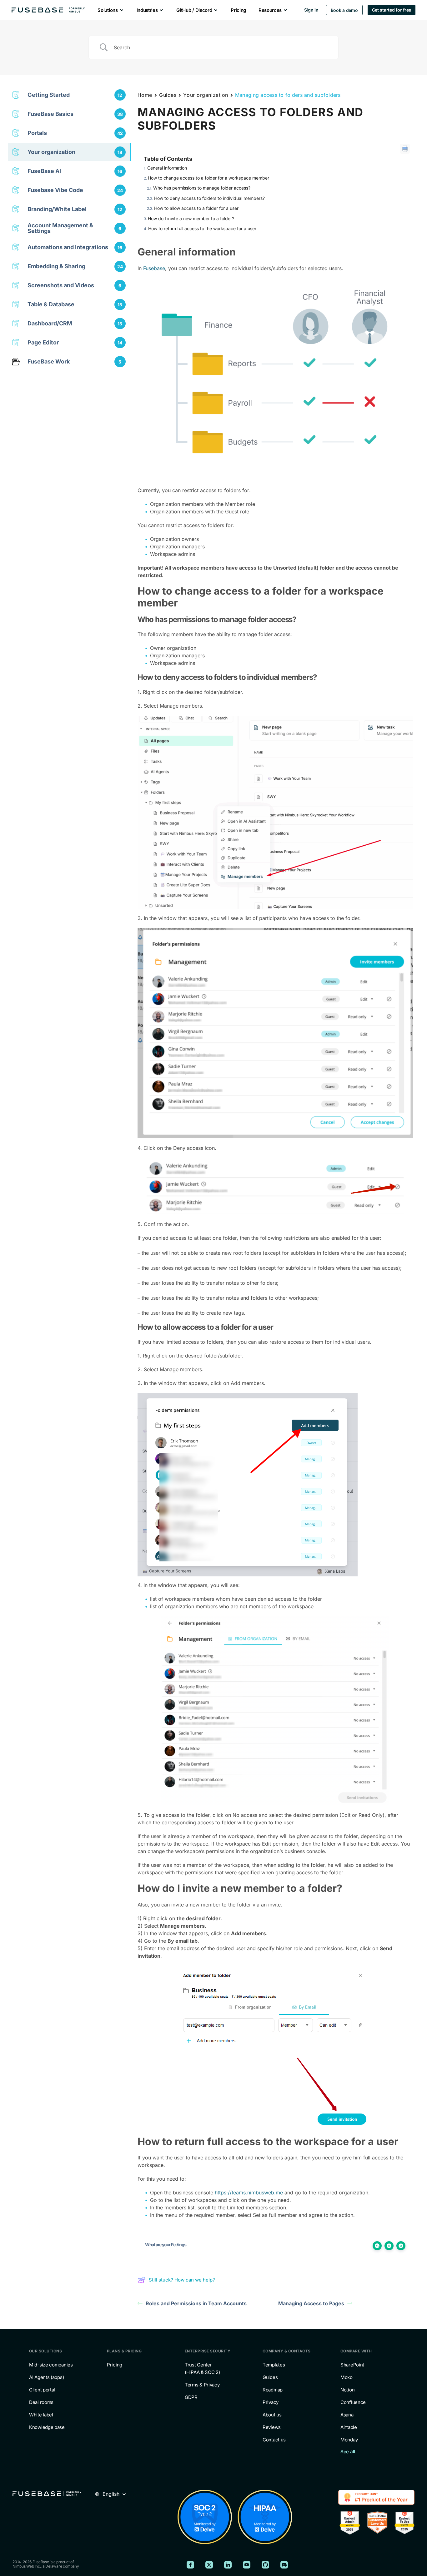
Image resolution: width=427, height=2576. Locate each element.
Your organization (206, 95)
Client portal (42, 2390)
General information (167, 168)
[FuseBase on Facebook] (190, 2565)
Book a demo (344, 10)
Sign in (311, 10)
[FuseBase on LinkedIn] (228, 2565)
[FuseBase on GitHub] (265, 2565)
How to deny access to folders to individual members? (209, 198)
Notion (347, 2390)
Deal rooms (41, 2402)
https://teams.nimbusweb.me (249, 2193)
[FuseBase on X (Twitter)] (209, 2565)
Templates (274, 2365)
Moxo (347, 2377)
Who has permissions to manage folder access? (202, 188)
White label (41, 2415)
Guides (168, 95)
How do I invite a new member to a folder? (191, 218)
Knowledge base (47, 2427)
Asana (347, 2415)
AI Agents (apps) (46, 2377)
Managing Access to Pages (311, 2303)
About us (272, 2415)
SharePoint (352, 2365)
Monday (349, 2440)
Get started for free (392, 10)
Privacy (271, 2402)
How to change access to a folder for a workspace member (208, 178)
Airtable (349, 2427)
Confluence (353, 2402)
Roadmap (273, 2390)
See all (348, 2452)
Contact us (274, 2440)
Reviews (272, 2427)
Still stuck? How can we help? (182, 2280)
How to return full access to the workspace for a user (202, 228)
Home (145, 95)
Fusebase (154, 268)
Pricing (115, 2365)
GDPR (191, 2397)
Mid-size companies (51, 2365)
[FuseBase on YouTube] (247, 2565)
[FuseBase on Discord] (284, 2565)
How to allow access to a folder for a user (196, 208)
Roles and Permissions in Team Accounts (196, 2303)
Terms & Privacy (202, 2385)
